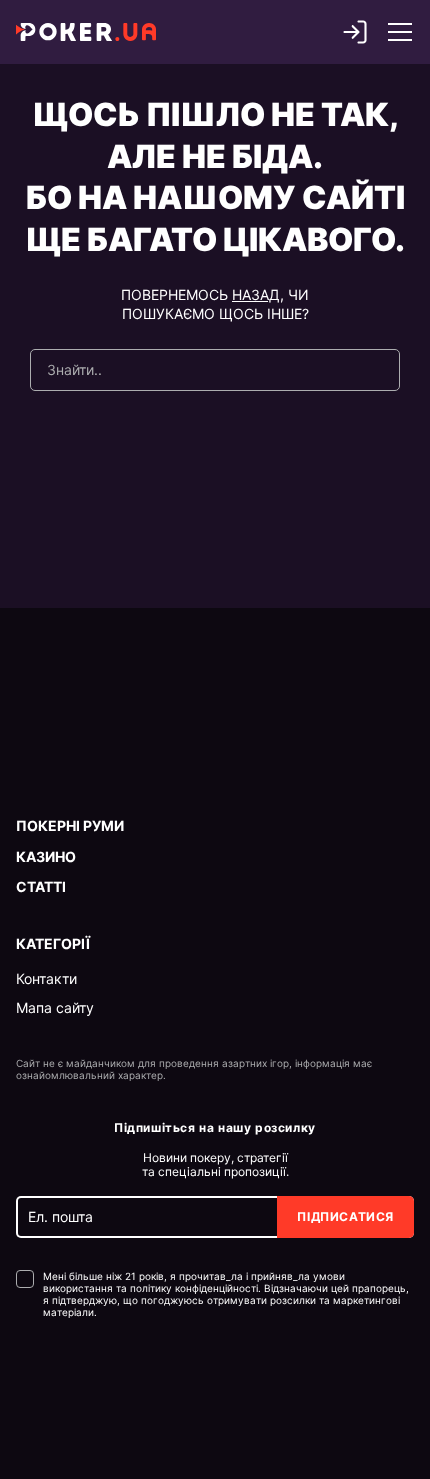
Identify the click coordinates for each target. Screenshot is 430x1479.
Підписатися (345, 1216)
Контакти (46, 979)
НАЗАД (256, 294)
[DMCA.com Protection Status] (58, 1378)
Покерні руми (70, 826)
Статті (41, 887)
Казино (46, 857)
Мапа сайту (55, 1008)
